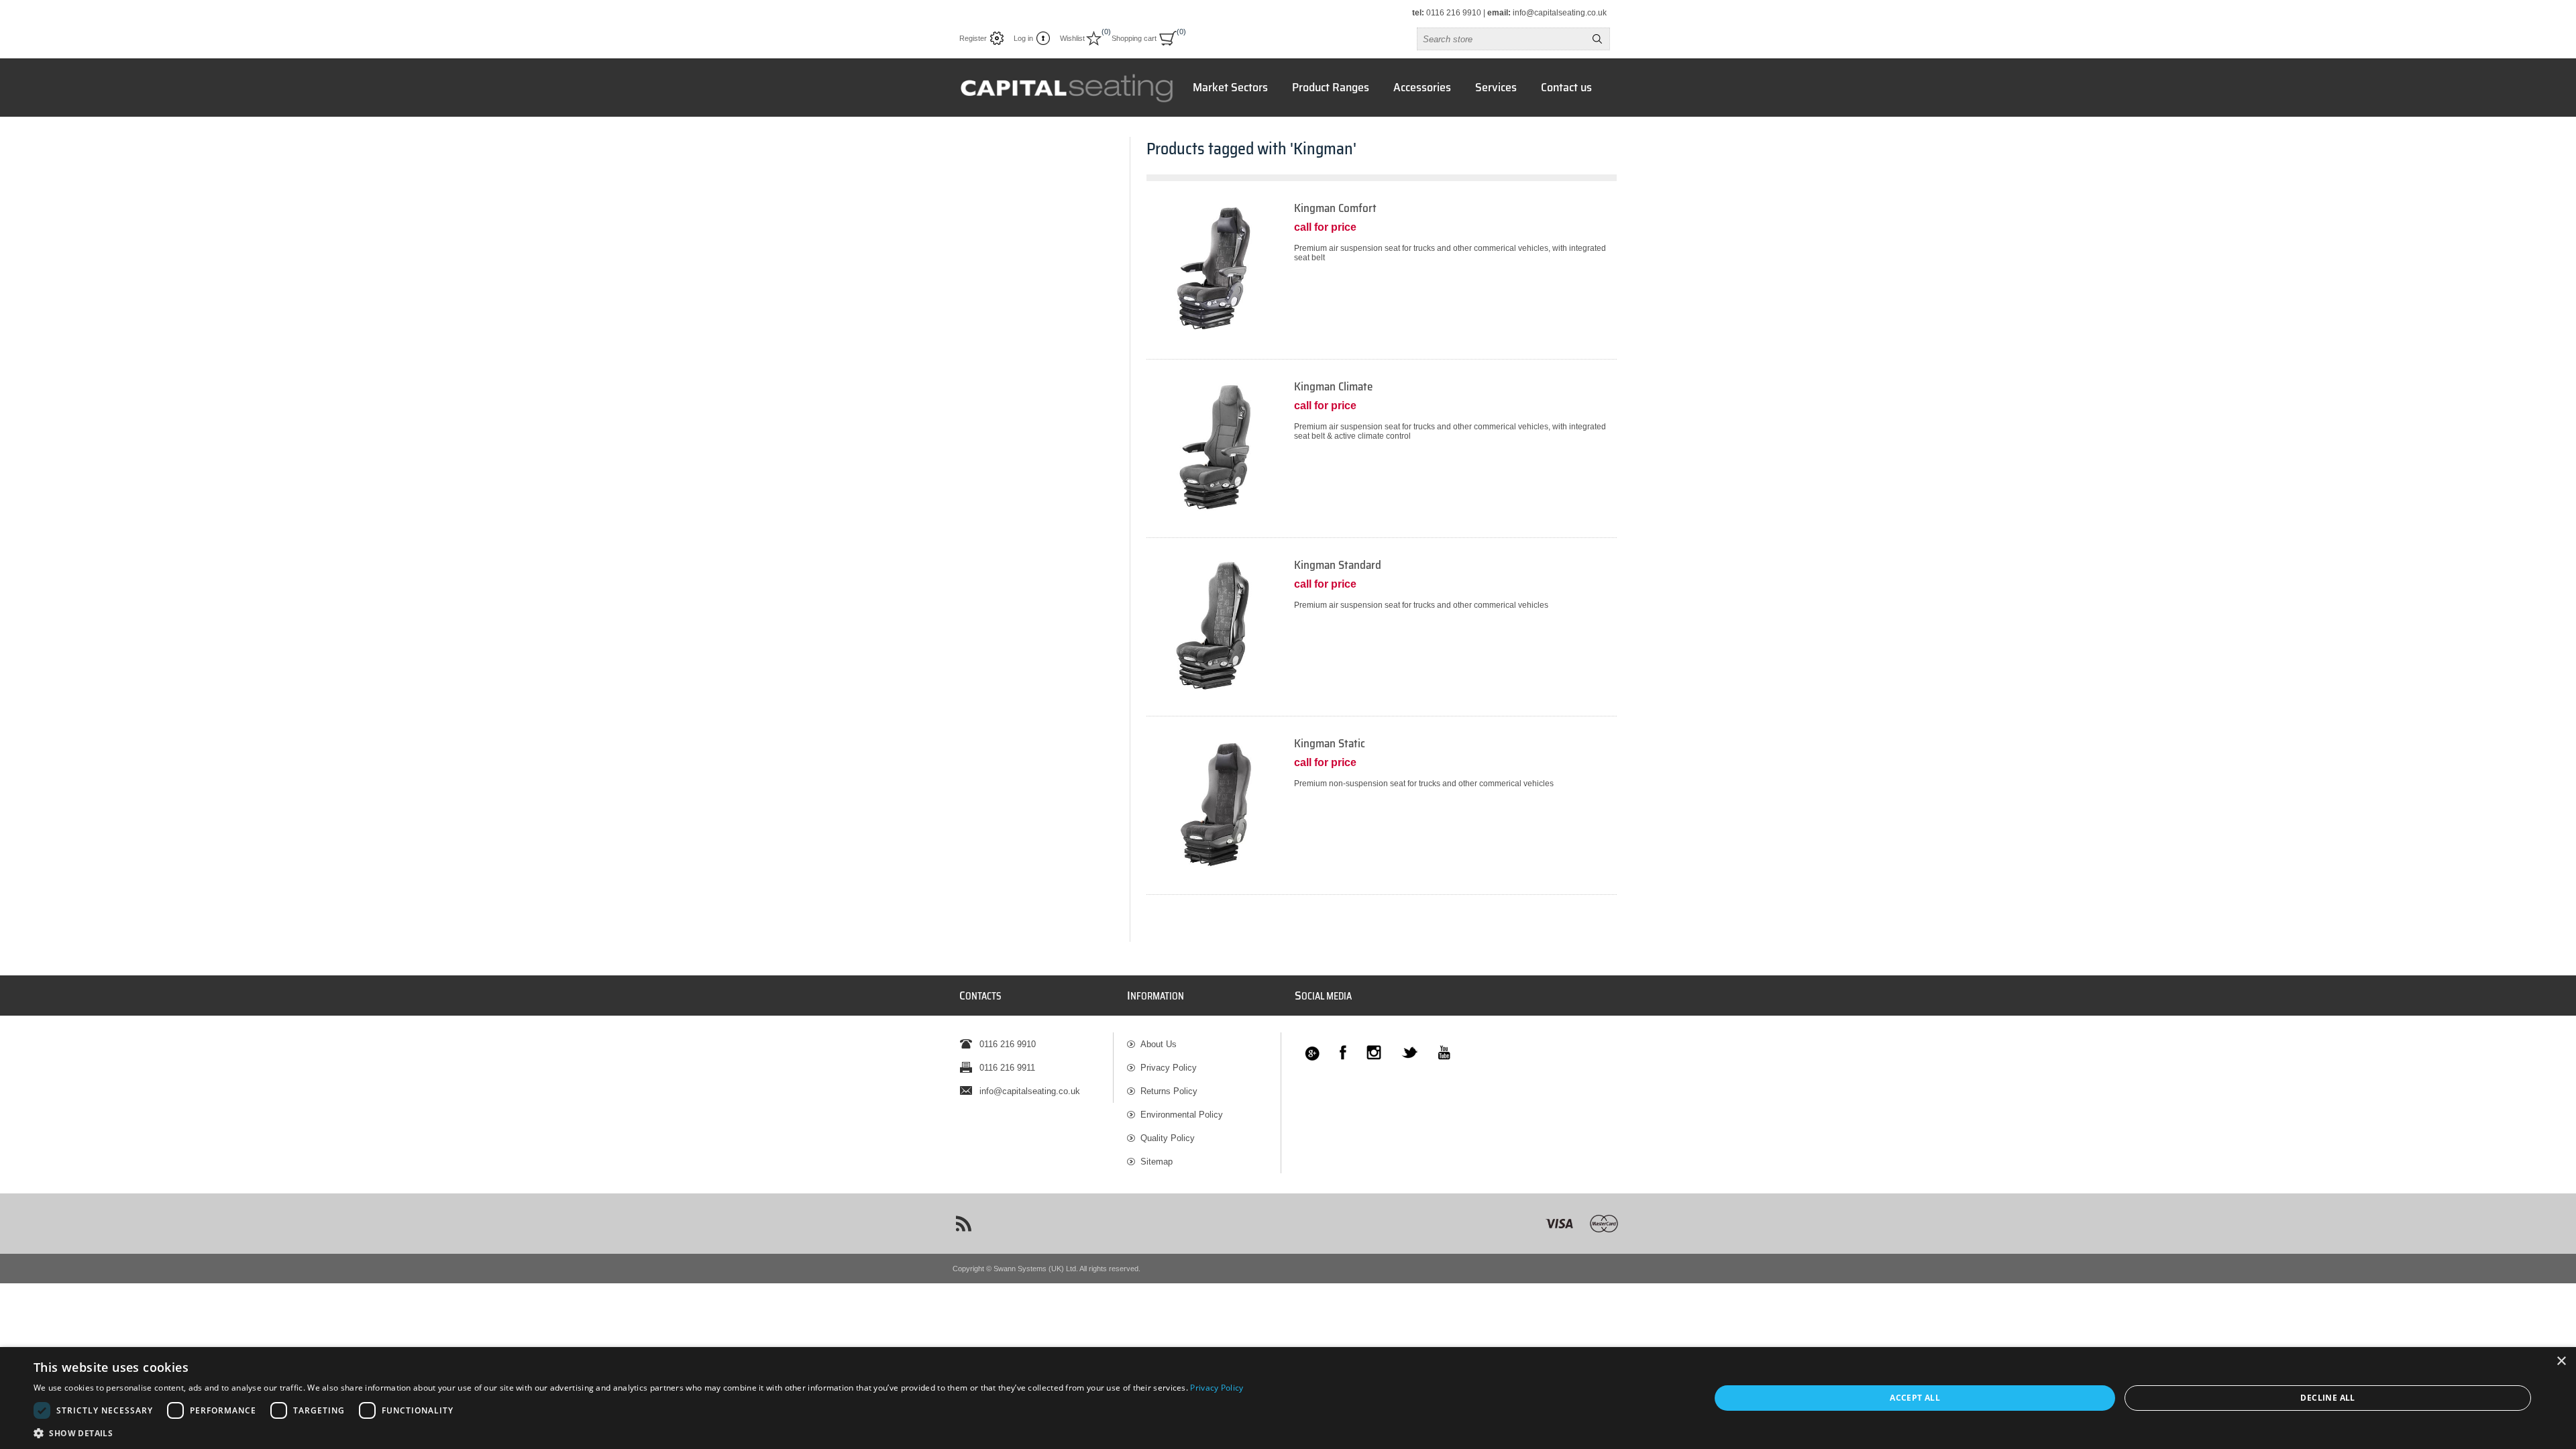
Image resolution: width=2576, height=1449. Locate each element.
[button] (639, 1433)
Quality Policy (1168, 1138)
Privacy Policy (1169, 1068)
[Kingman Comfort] (1382, 280)
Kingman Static (1330, 744)
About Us (1159, 1044)
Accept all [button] (1915, 1398)
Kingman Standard (1338, 565)
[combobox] (1501, 39)
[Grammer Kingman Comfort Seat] (1214, 268)
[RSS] (963, 1224)
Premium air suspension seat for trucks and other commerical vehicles (1421, 605)
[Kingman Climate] (1382, 459)
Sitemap (1157, 1162)
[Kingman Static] (1382, 815)
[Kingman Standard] (1382, 637)
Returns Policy (1169, 1091)
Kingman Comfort (1335, 208)
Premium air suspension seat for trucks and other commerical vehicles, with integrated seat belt (1450, 253)
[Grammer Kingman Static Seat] (1214, 804)
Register (973, 38)
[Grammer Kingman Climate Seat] (1214, 447)
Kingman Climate (1333, 387)
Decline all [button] (2327, 1398)
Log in (1023, 38)
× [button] (2561, 1361)
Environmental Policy (1182, 1115)
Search (1597, 39)
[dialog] (1288, 1398)
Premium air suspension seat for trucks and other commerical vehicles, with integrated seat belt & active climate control (1450, 431)
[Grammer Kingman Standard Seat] (1214, 625)
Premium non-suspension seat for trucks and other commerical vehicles (1424, 784)
